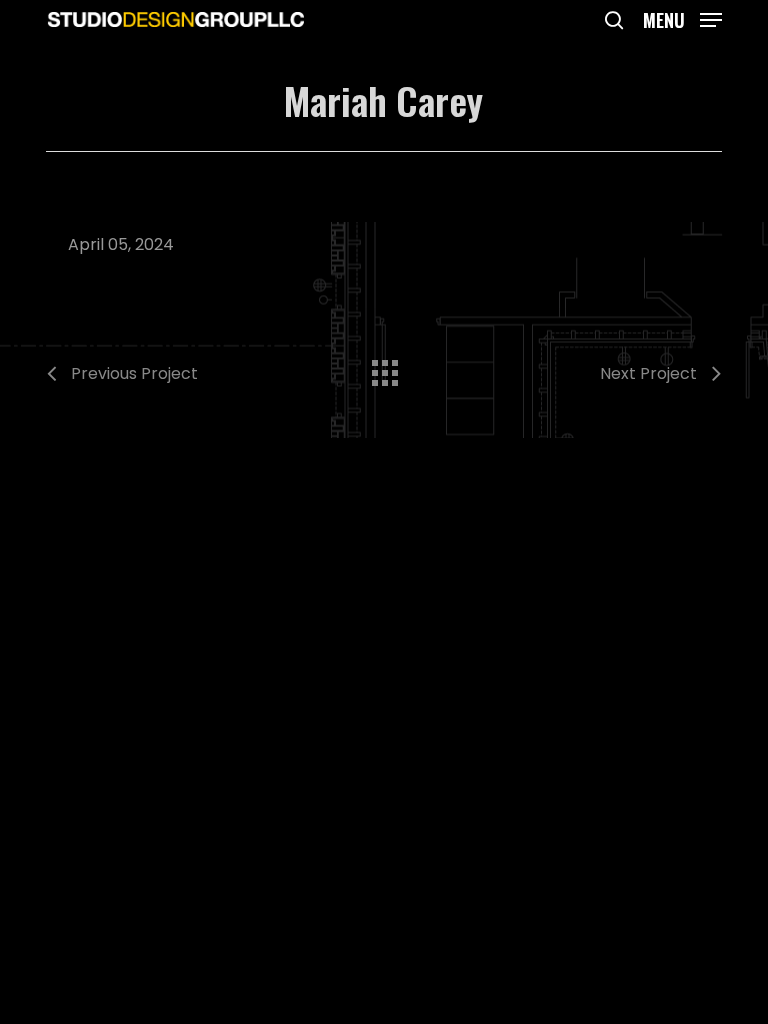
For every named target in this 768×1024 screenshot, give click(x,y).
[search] (614, 19)
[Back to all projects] (384, 368)
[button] (682, 17)
